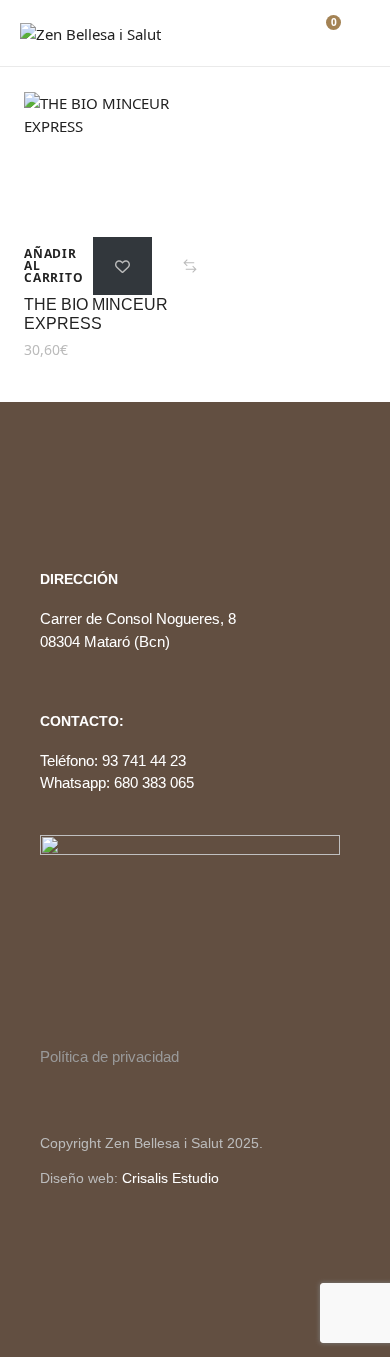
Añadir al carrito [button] (53, 266)
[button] (190, 266)
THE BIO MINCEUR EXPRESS (96, 314)
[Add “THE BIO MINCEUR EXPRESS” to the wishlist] (122, 266)
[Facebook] (47, 497)
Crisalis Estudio (170, 1178)
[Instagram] (81, 497)
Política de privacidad (109, 1056)
